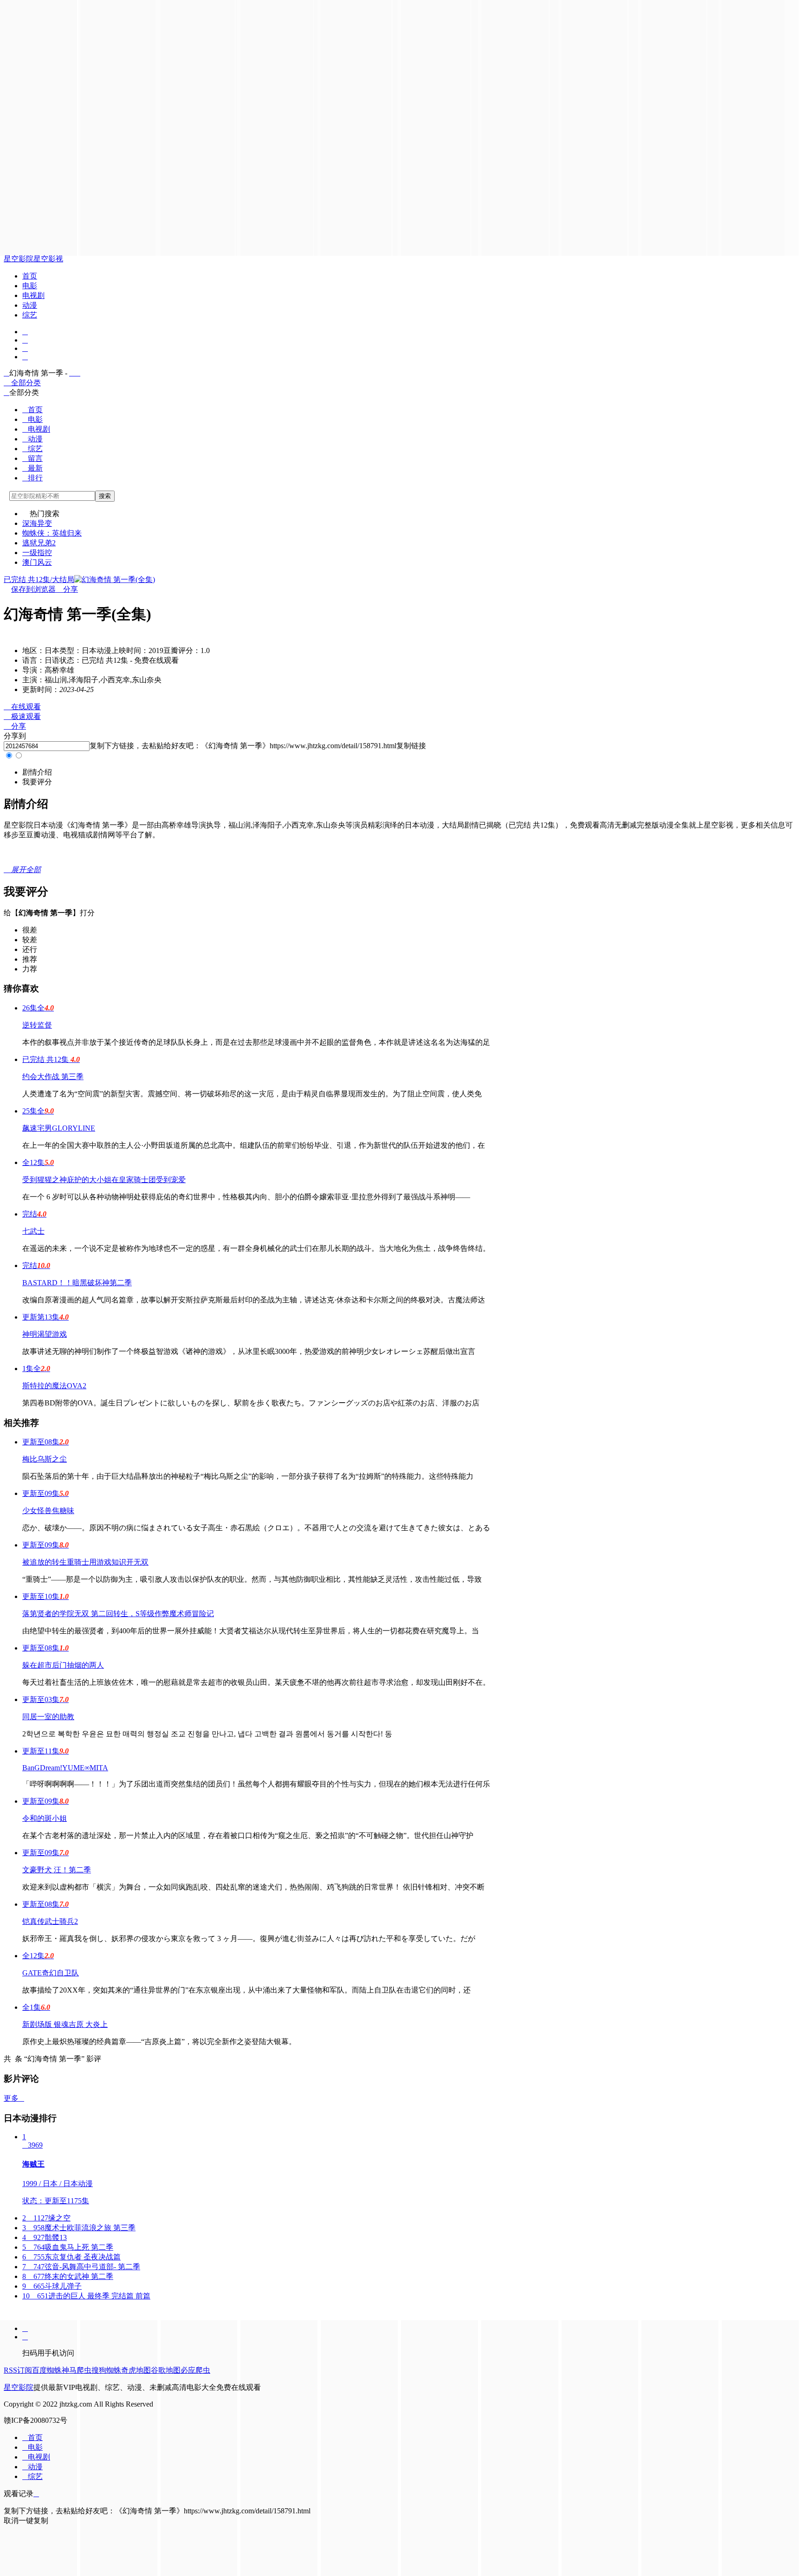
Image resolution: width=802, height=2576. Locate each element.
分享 (67, 589)
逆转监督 (37, 1025)
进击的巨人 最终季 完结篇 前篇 (86, 2296)
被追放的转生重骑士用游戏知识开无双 (85, 1562)
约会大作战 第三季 (53, 1077)
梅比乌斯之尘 (45, 1459)
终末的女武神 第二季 (68, 2276)
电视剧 (33, 295)
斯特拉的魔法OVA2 (54, 1386)
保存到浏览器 (33, 589)
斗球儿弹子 (52, 2286)
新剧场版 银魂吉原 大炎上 (65, 2024)
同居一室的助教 (48, 1717)
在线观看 (22, 707)
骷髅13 (45, 2237)
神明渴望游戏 (45, 1334)
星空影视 (48, 259)
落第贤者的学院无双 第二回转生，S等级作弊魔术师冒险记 (118, 1614)
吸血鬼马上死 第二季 (68, 2247)
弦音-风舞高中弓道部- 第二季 (81, 2267)
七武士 (33, 1231)
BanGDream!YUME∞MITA (65, 1768)
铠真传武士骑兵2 (50, 1921)
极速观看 (22, 716)
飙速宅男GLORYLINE (59, 1128)
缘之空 (46, 2218)
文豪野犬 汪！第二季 (57, 1870)
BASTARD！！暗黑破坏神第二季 (77, 1283)
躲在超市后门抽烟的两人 (63, 1665)
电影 (30, 286)
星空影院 (19, 259)
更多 (14, 2098)
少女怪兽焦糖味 (48, 1511)
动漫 (30, 305)
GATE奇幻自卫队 (51, 1973)
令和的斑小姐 (45, 1818)
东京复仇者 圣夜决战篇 (71, 2257)
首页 (30, 276)
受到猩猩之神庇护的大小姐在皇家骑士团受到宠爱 (104, 1180)
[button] (37, 772)
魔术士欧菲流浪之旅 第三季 (79, 2228)
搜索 (105, 496)
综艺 (30, 315)
